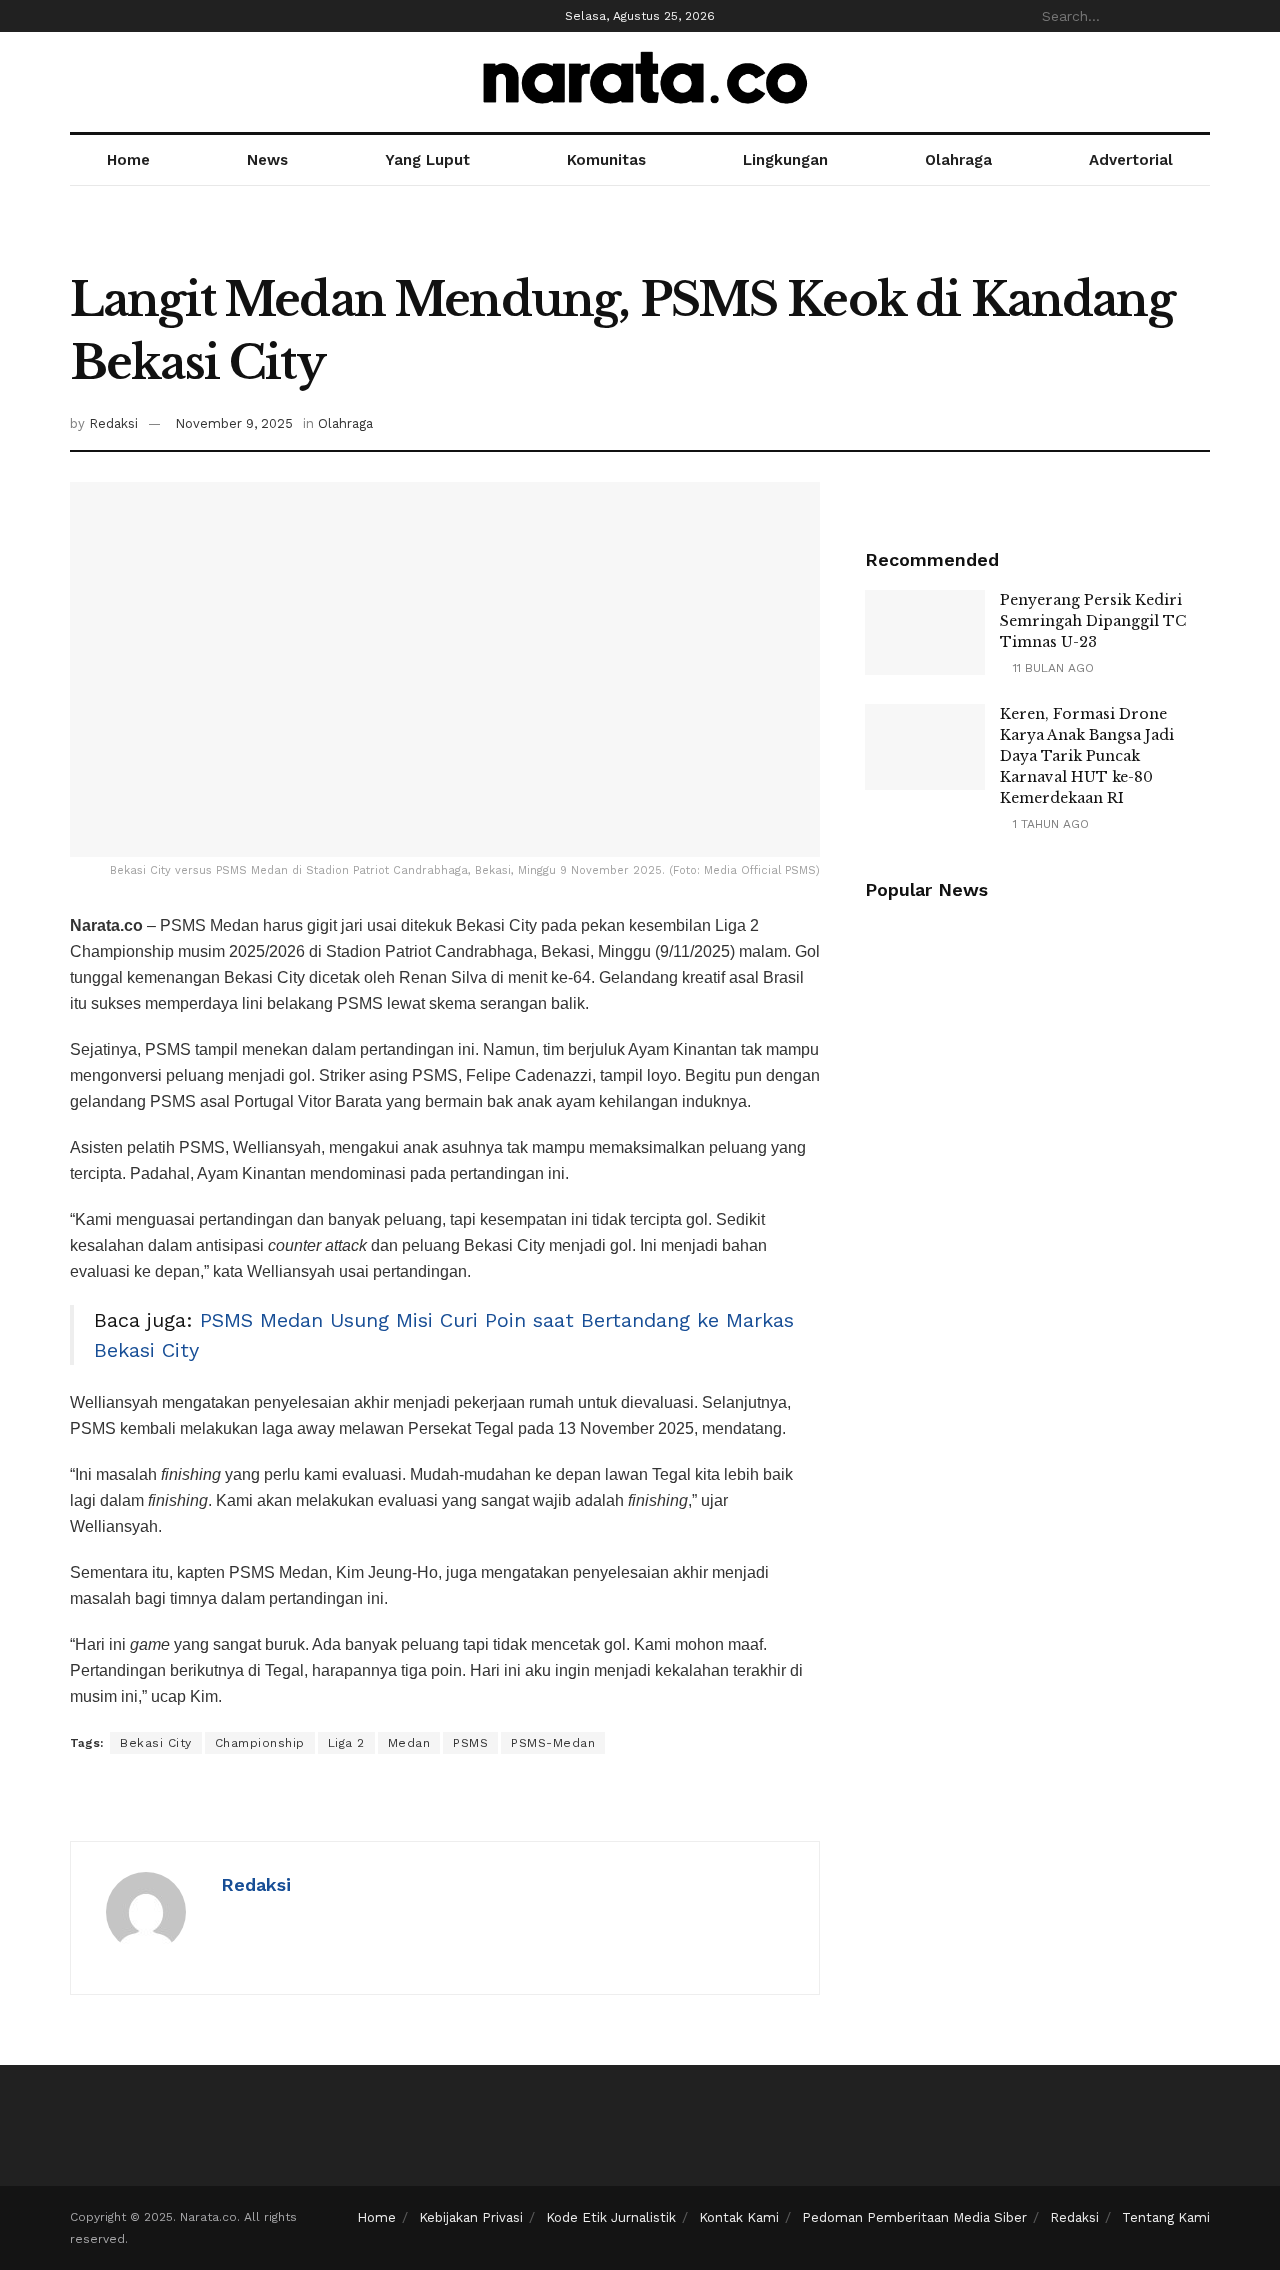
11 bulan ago (1051, 668)
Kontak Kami (739, 2217)
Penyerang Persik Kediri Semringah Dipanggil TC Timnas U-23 (1093, 621)
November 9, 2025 (234, 423)
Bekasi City (156, 1743)
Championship (260, 1743)
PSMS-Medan (553, 1743)
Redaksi (113, 423)
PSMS (470, 1743)
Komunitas (606, 160)
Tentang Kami (1166, 2217)
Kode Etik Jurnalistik (611, 2217)
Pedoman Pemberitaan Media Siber (914, 2217)
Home (128, 160)
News (267, 160)
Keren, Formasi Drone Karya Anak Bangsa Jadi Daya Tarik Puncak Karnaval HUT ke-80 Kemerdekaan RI (1087, 756)
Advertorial (1131, 160)
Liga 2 (346, 1743)
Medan (409, 1743)
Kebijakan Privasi (471, 2217)
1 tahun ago (1049, 824)
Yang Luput (427, 160)
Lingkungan (785, 160)
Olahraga (958, 160)
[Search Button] (1199, 16)
